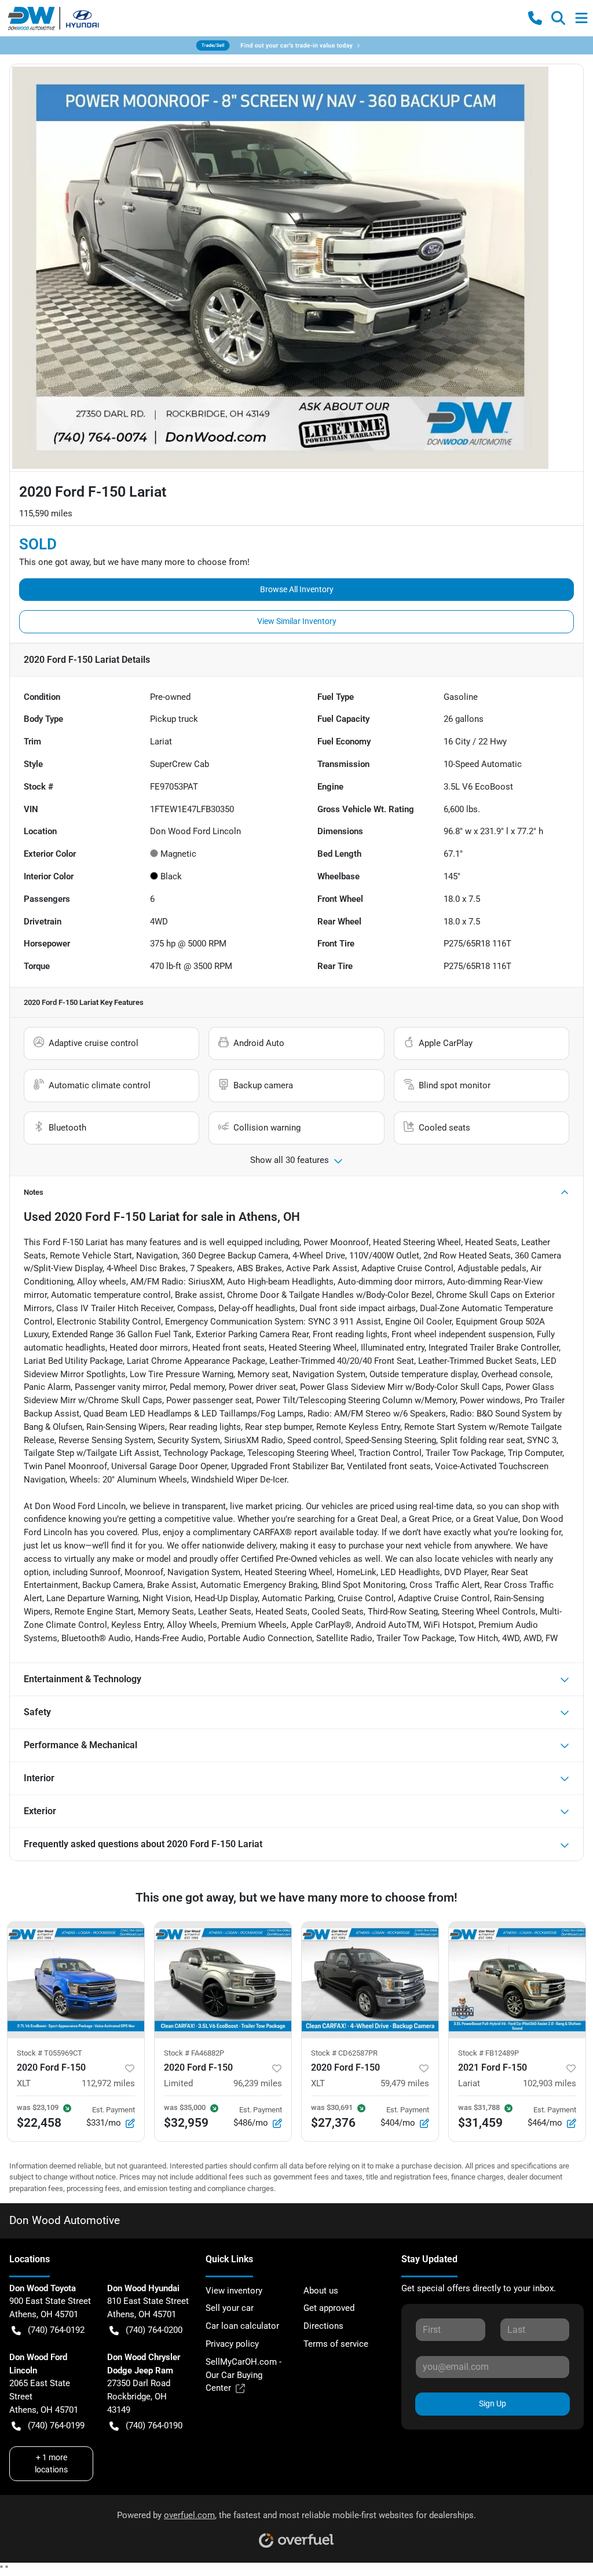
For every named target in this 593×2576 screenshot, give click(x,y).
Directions (323, 2326)
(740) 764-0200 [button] (154, 2330)
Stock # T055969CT (50, 2053)
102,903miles (550, 2083)
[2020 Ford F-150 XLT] (76, 1980)
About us (321, 2291)
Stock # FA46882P (194, 2053)
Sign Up (493, 2403)
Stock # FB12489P (488, 2053)
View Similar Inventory (297, 621)
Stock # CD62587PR (344, 2053)
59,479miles (405, 2083)
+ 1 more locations (51, 2463)
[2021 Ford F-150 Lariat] (517, 1980)
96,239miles (258, 2083)
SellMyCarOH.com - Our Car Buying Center (244, 2375)
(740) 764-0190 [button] (154, 2425)
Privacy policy (232, 2344)
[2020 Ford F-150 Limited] (223, 1980)
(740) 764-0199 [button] (56, 2425)
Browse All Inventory (297, 589)
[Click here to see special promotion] (296, 45)
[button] (535, 18)
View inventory (234, 2291)
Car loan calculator (242, 2326)
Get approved (329, 2308)
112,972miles (108, 2083)
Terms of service (336, 2344)
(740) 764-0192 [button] (56, 2330)
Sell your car (230, 2308)
